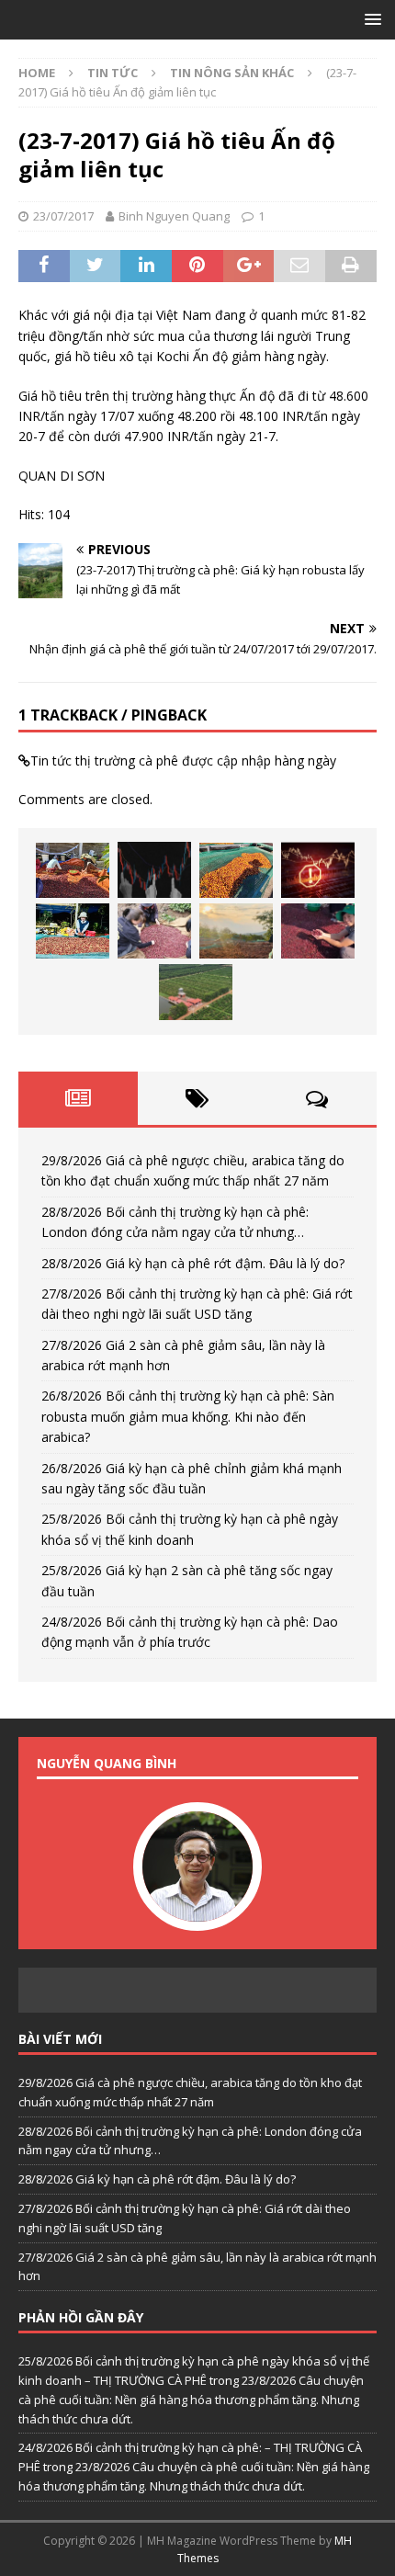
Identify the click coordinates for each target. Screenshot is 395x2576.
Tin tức (113, 73)
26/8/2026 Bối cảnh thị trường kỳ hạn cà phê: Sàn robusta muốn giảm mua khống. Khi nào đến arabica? (188, 1416)
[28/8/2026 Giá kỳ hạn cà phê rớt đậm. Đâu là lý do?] (236, 870)
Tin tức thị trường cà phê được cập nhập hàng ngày (183, 760)
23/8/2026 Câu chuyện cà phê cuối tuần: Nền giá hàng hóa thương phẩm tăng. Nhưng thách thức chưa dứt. (191, 2400)
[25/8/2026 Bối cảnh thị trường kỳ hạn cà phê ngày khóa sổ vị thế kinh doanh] (318, 931)
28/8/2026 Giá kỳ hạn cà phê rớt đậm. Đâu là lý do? (193, 1263)
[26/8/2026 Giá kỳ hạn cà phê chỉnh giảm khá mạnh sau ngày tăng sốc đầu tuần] (236, 931)
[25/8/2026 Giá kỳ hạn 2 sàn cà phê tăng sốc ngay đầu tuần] (196, 992)
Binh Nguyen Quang (174, 216)
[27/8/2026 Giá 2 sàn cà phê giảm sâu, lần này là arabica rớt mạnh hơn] (73, 931)
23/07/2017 (63, 216)
